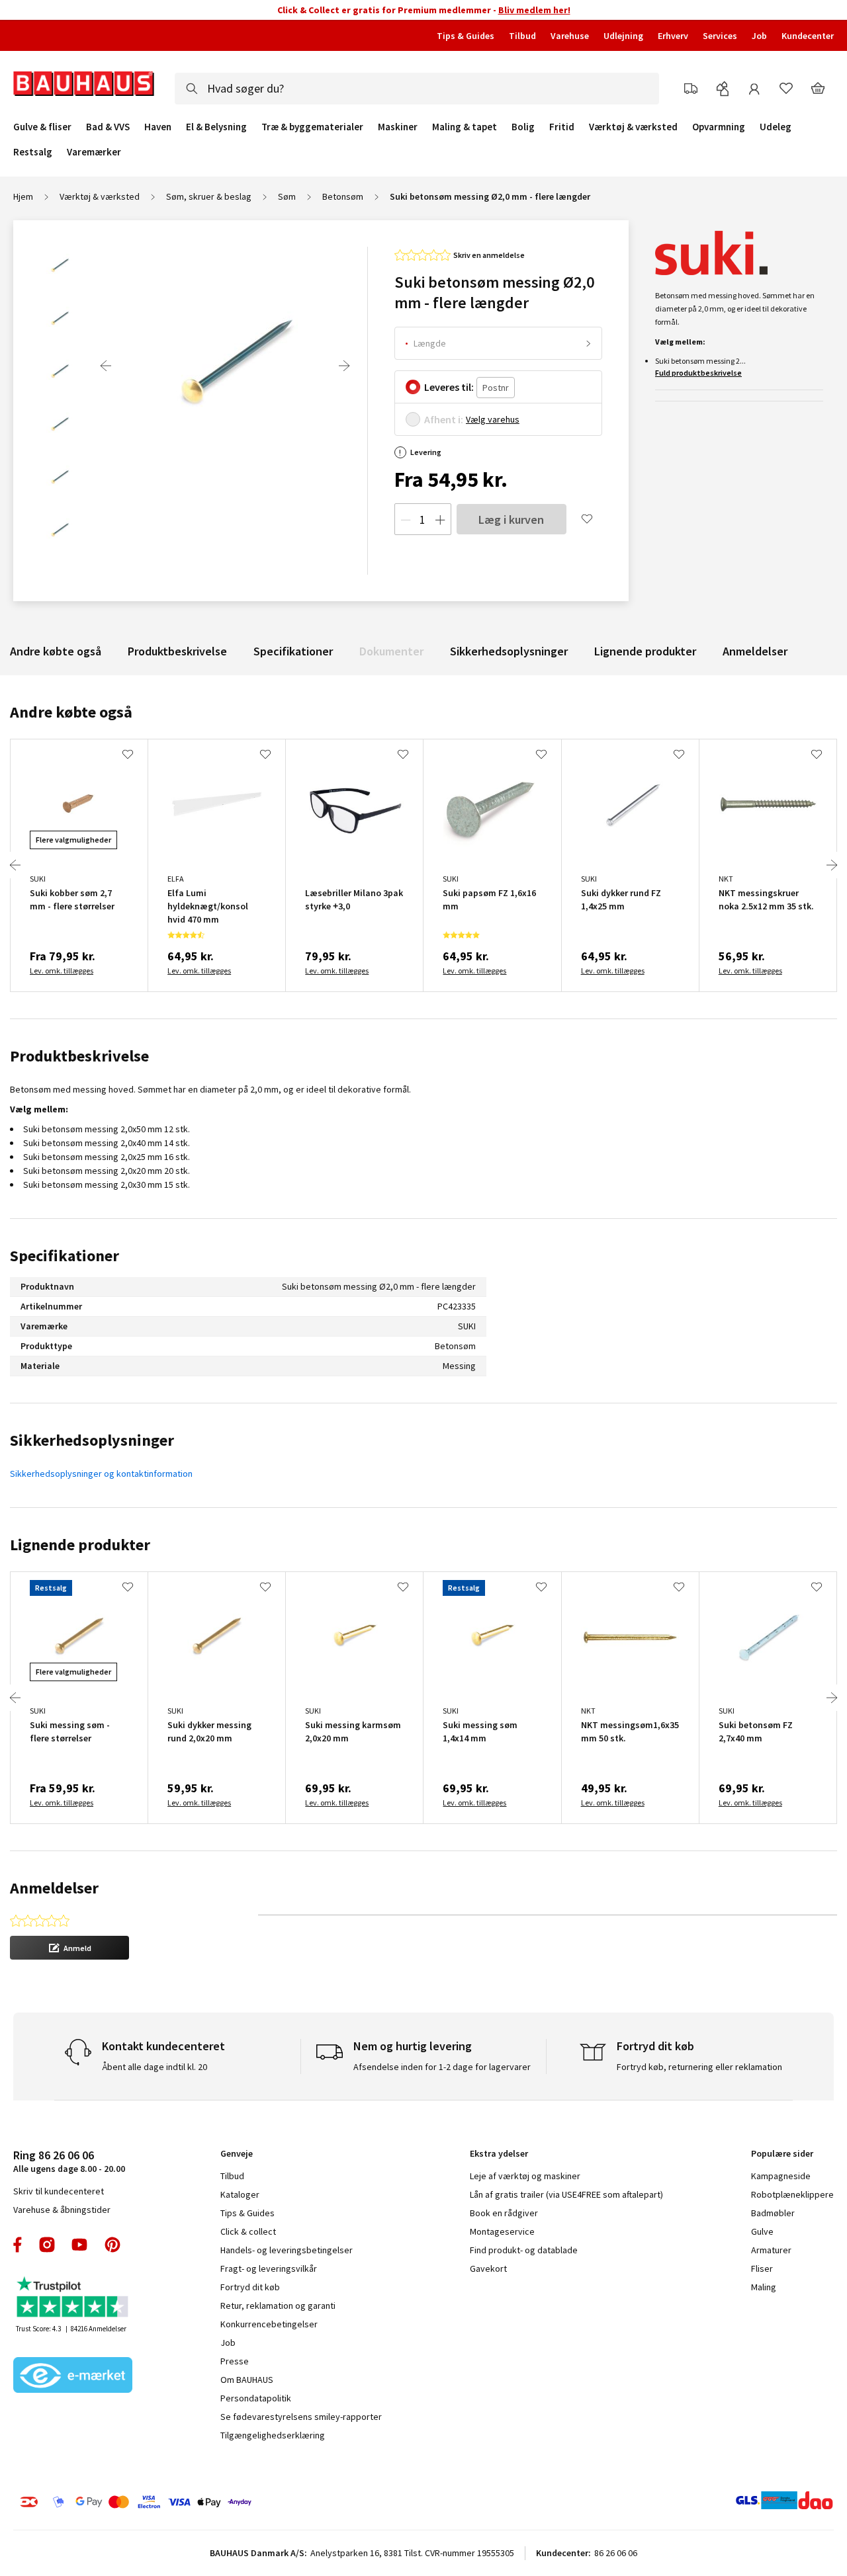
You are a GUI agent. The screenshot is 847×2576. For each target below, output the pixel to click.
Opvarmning (719, 127)
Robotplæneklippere (792, 2194)
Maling (764, 2287)
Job (759, 36)
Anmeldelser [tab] (54, 1888)
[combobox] (417, 89)
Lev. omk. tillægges (62, 971)
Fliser (762, 2268)
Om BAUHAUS (247, 2380)
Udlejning (623, 36)
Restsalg (33, 152)
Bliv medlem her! (534, 10)
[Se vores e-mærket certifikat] (73, 2376)
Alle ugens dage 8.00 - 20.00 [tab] (69, 2161)
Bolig (523, 127)
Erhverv (673, 36)
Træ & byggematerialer (312, 127)
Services (720, 36)
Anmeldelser (755, 651)
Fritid (562, 127)
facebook (18, 2245)
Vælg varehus (493, 419)
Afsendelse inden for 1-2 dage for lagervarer (442, 2067)
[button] (69, 1948)
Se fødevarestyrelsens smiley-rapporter (301, 2417)
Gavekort (488, 2268)
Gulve (762, 2231)
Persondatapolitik (256, 2398)
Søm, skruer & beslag (209, 196)
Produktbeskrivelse (177, 651)
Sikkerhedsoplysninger (509, 651)
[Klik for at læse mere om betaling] (198, 2502)
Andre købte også (56, 651)
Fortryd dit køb (250, 2287)
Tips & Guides (466, 36)
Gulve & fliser (42, 127)
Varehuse (570, 36)
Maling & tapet (465, 127)
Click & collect (248, 2231)
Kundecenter (808, 36)
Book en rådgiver (504, 2213)
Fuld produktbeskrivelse (698, 373)
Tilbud (522, 36)
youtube (79, 2245)
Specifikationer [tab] (65, 1256)
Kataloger (240, 2194)
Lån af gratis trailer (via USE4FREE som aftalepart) (566, 2194)
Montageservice (502, 2231)
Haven (158, 127)
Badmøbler (773, 2213)
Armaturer (771, 2250)
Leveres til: (449, 387)
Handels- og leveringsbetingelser (287, 2250)
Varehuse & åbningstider (62, 2210)
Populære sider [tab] (782, 2153)
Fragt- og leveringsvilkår (269, 2268)
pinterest (112, 2245)
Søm (287, 196)
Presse (235, 2361)
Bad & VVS (108, 127)
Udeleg (776, 127)
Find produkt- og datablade (524, 2250)
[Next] (344, 366)
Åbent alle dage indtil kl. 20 (155, 2067)
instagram (47, 2245)
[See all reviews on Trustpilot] (73, 2299)
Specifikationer (293, 651)
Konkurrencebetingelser (269, 2324)
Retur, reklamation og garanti (278, 2306)
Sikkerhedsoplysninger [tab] (92, 1440)
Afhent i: (444, 419)
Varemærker (94, 152)
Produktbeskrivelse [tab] (79, 1056)
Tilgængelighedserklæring (273, 2435)
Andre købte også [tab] (71, 712)
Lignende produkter (645, 651)
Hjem (23, 196)
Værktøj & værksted (633, 127)
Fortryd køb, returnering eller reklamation (699, 2067)
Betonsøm (343, 196)
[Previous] (106, 366)
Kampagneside (781, 2176)
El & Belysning (216, 127)
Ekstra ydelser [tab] (499, 2153)
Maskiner (398, 127)
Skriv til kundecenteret (59, 2191)
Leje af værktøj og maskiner (525, 2176)
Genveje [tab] (237, 2153)
